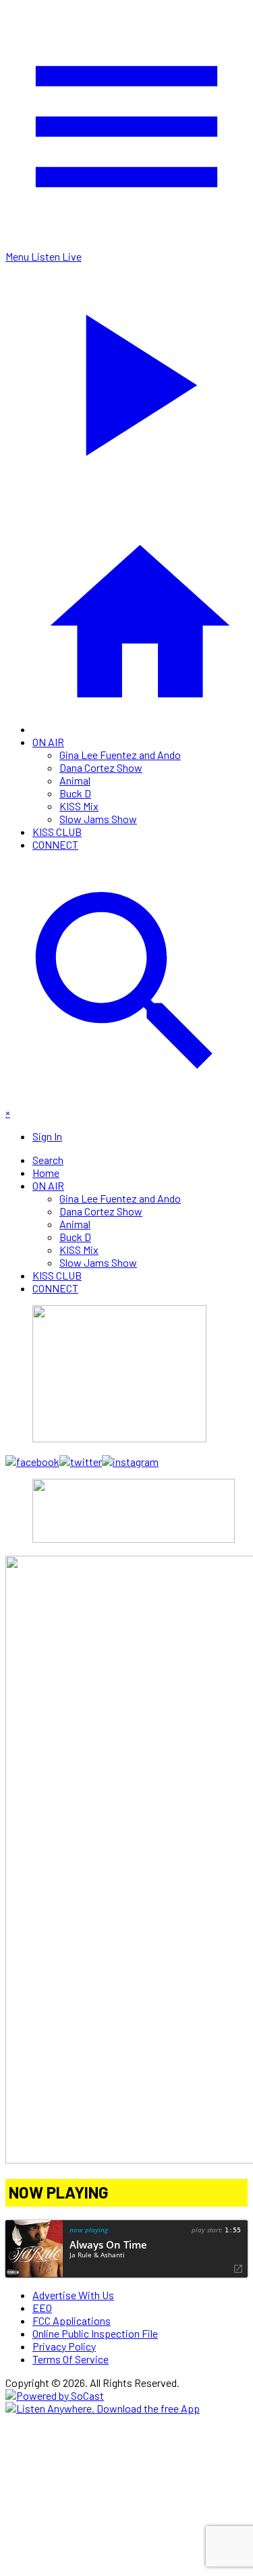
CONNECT (55, 844)
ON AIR (48, 742)
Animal (75, 780)
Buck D (75, 793)
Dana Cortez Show (101, 767)
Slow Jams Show (98, 819)
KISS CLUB (57, 832)
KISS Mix (79, 806)
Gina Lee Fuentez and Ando (120, 755)
